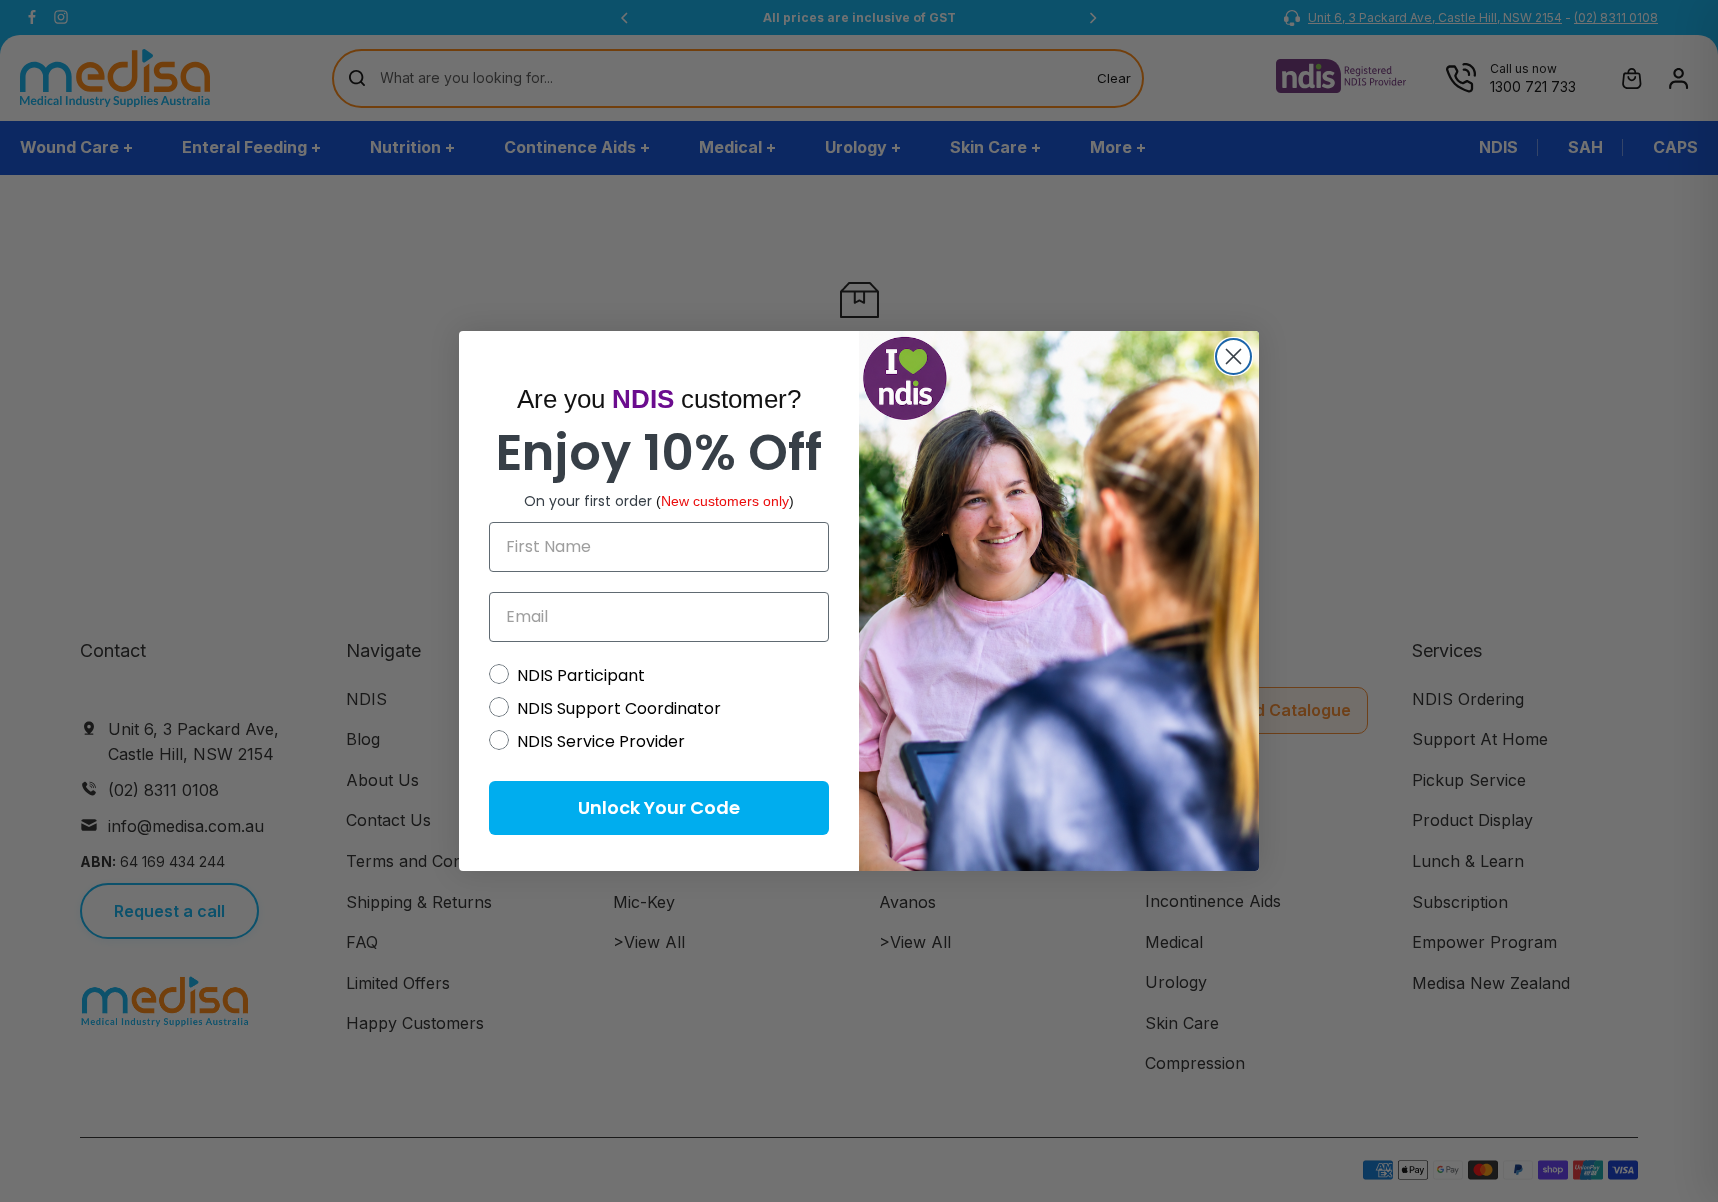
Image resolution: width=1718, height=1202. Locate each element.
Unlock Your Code (659, 807)
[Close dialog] (1233, 356)
